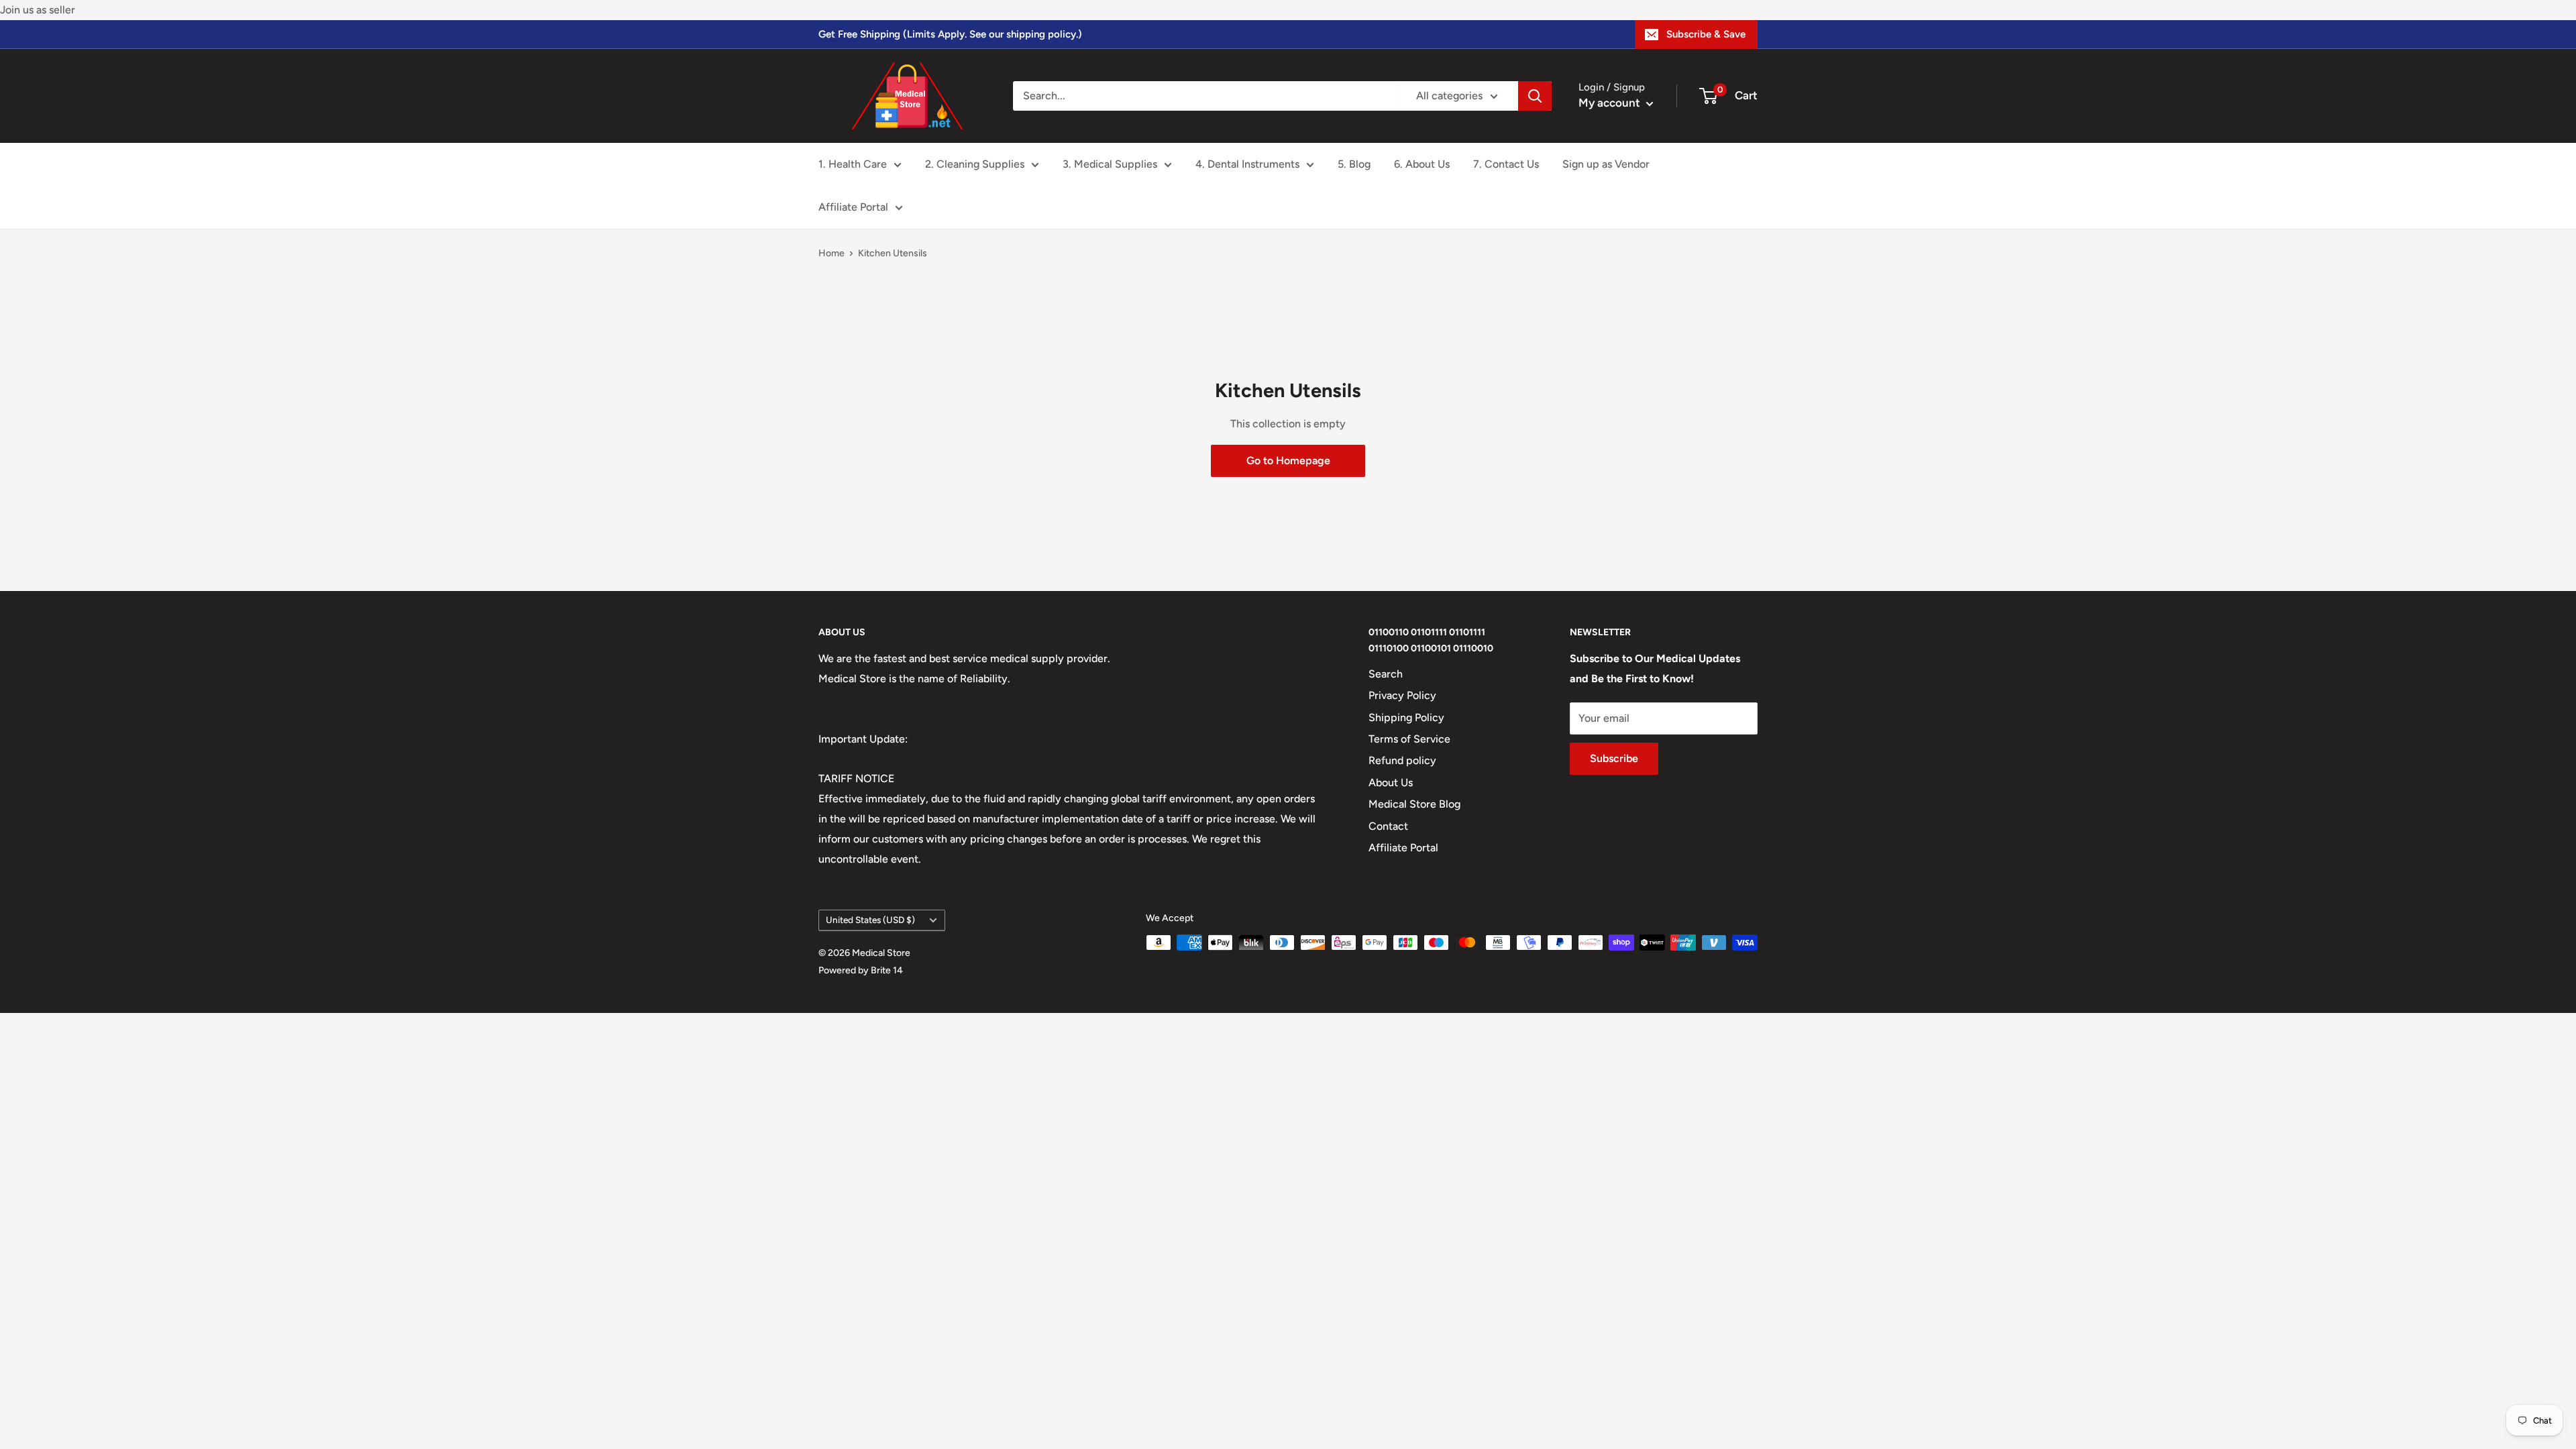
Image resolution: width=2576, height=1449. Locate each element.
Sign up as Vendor (1606, 164)
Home (831, 253)
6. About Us (1422, 164)
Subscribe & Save (1706, 34)
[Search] (1535, 96)
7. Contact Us (1506, 164)
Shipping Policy (1406, 717)
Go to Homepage (1288, 461)
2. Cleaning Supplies (975, 164)
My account (1611, 103)
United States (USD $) (870, 920)
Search (1386, 674)
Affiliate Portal (853, 207)
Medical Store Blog (1414, 804)
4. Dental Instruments (1247, 164)
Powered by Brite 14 (861, 970)
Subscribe (1614, 758)
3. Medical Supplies (1110, 164)
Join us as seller (38, 10)
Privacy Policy (1402, 695)
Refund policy (1402, 760)
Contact (1388, 826)
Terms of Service (1409, 739)
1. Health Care (853, 164)
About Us (1391, 783)
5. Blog (1354, 164)
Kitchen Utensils (893, 253)
